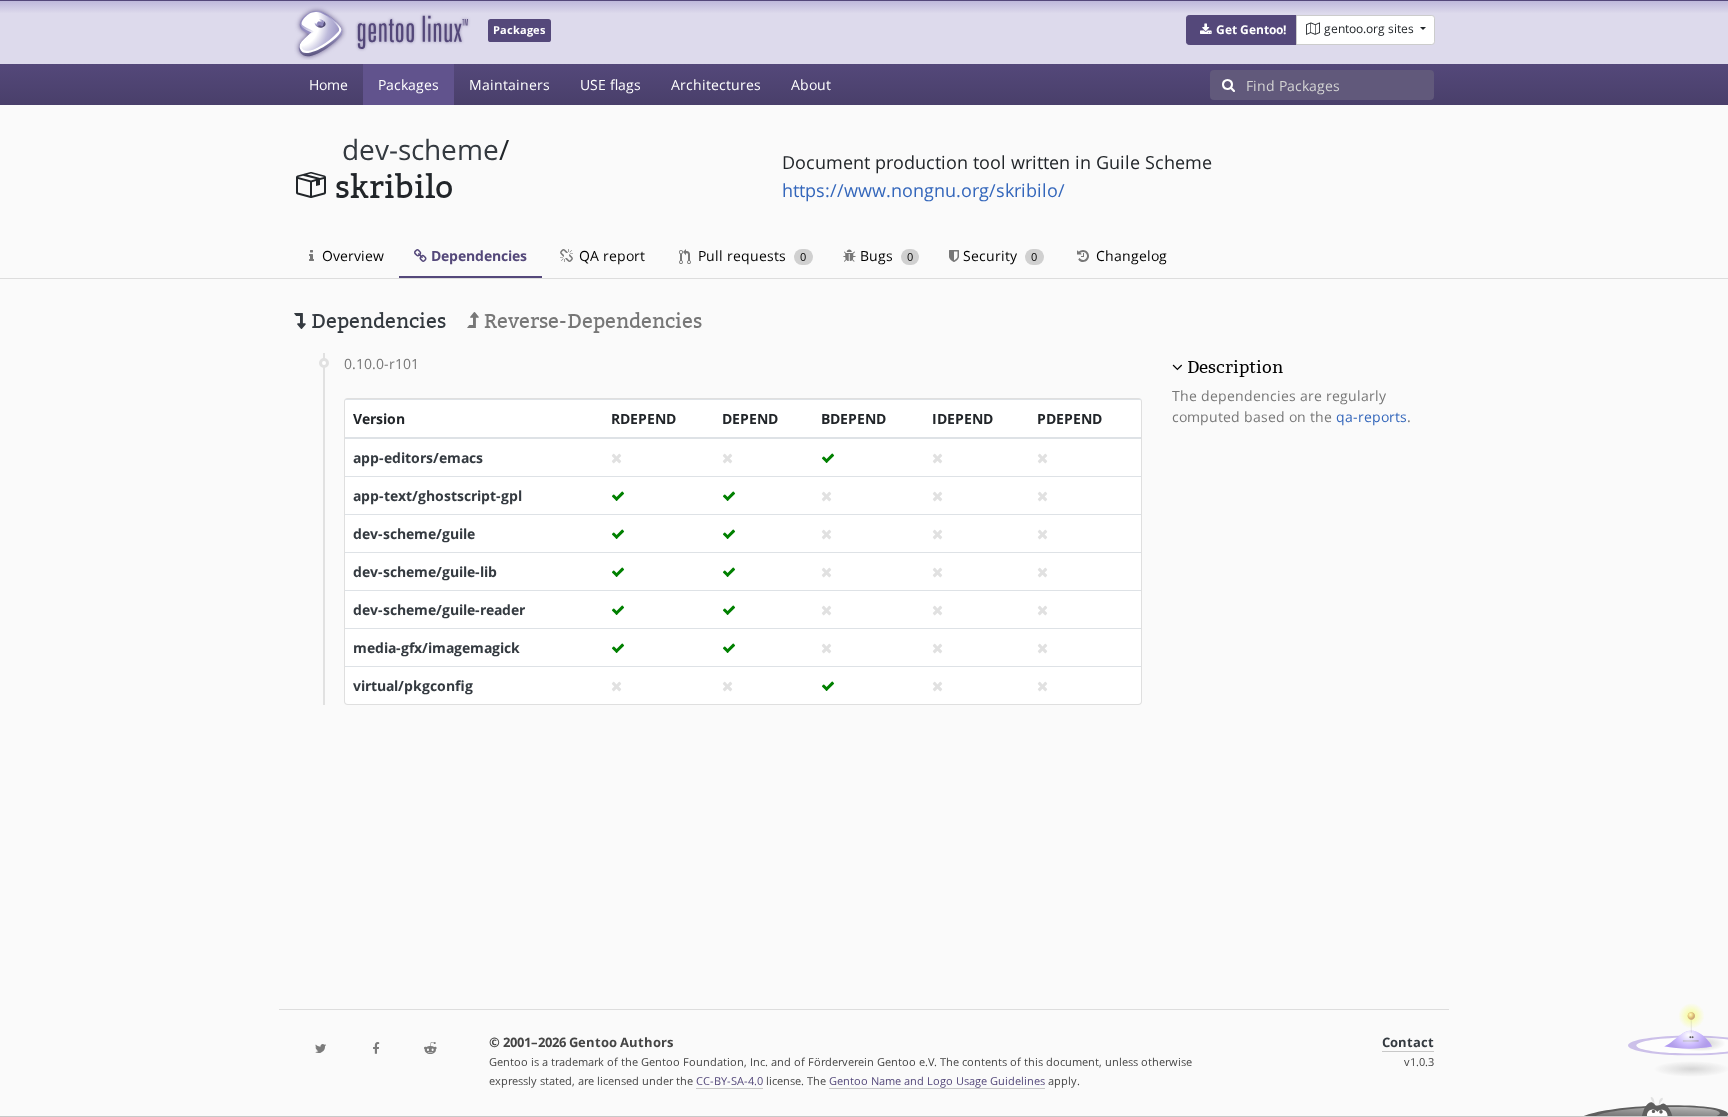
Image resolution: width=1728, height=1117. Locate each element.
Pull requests (750, 255)
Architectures (716, 84)
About (811, 84)
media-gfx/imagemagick (436, 647)
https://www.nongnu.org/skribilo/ (923, 190)
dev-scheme (420, 149)
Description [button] (1235, 367)
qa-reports (1371, 416)
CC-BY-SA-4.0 (729, 1080)
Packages (408, 84)
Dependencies (477, 255)
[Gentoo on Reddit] (430, 1049)
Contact (1408, 1042)
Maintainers (509, 84)
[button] (1241, 30)
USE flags (610, 84)
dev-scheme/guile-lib (425, 571)
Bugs (884, 255)
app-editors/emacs (418, 457)
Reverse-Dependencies (590, 321)
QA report (610, 255)
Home (328, 84)
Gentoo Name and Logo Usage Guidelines (937, 1080)
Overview (351, 255)
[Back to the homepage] (381, 32)
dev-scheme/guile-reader (439, 609)
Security (998, 255)
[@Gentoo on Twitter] (321, 1049)
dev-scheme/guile (414, 533)
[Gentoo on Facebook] (375, 1049)
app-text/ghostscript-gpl (437, 495)
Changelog (1129, 255)
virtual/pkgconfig (413, 685)
